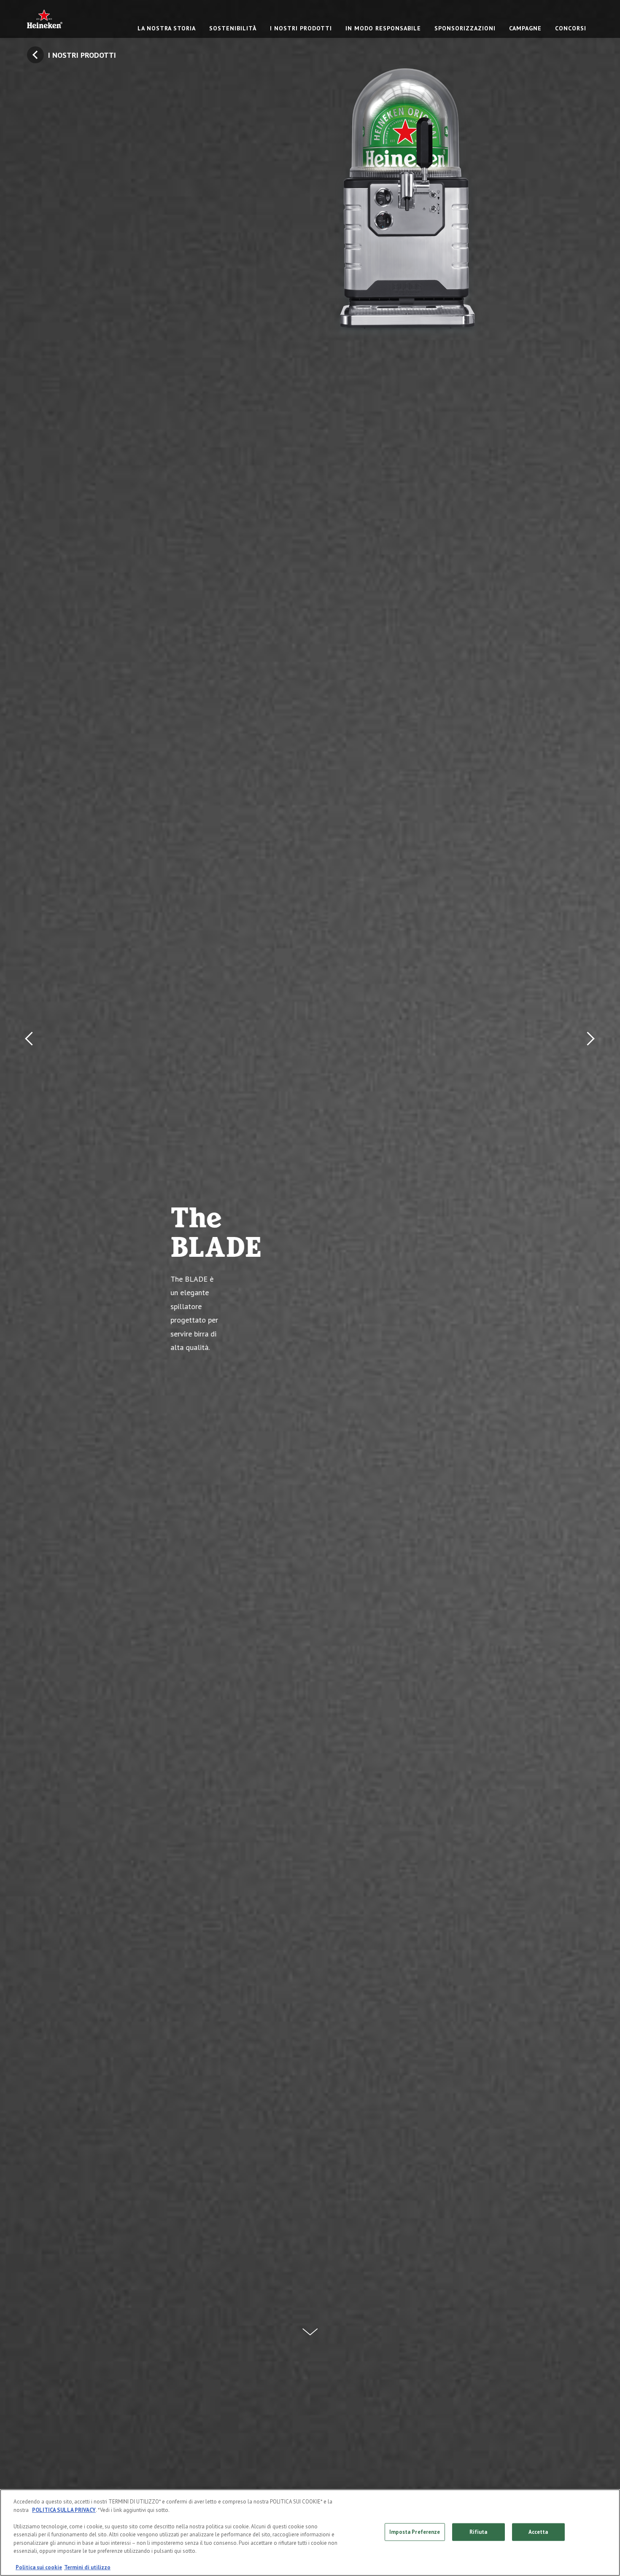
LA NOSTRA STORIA (167, 28)
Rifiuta (478, 2532)
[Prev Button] (31, 1288)
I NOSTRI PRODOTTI (301, 28)
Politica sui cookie (39, 2567)
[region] (310, 2533)
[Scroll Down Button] (310, 2327)
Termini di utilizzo (87, 2567)
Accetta (538, 2532)
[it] (45, 19)
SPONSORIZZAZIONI (465, 28)
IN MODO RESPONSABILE (383, 28)
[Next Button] (589, 1288)
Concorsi (571, 28)
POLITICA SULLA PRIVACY (64, 2510)
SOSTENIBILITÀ (233, 28)
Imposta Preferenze (415, 2532)
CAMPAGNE (525, 28)
